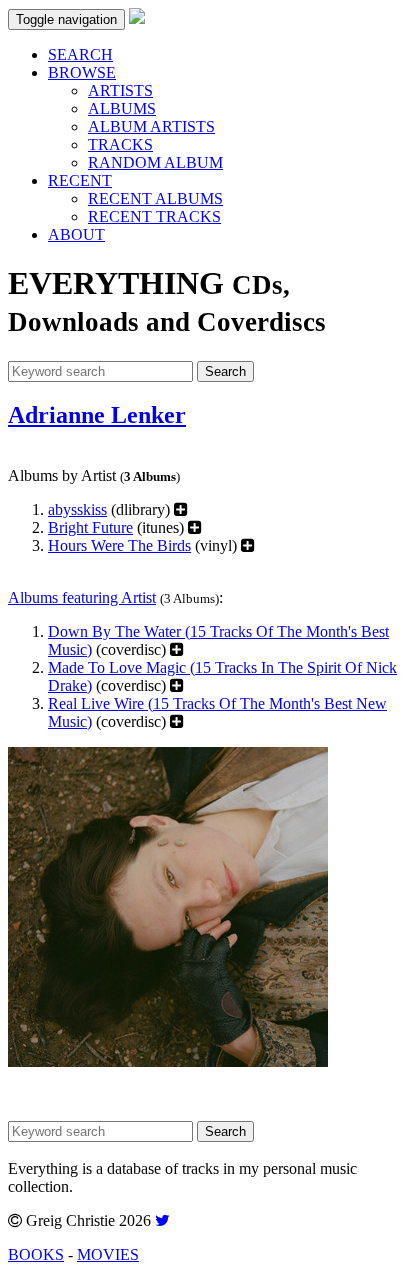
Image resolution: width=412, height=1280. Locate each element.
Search (225, 371)
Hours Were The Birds (119, 545)
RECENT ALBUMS (155, 198)
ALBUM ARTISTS (151, 126)
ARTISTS (120, 90)
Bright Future (90, 527)
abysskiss (77, 509)
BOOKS (36, 1254)
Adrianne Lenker (97, 415)
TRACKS (120, 144)
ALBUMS (122, 108)
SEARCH (80, 54)
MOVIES (108, 1254)
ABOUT (76, 234)
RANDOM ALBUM (155, 162)
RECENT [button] (80, 180)
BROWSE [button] (82, 72)
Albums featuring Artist (82, 597)
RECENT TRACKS (154, 216)
